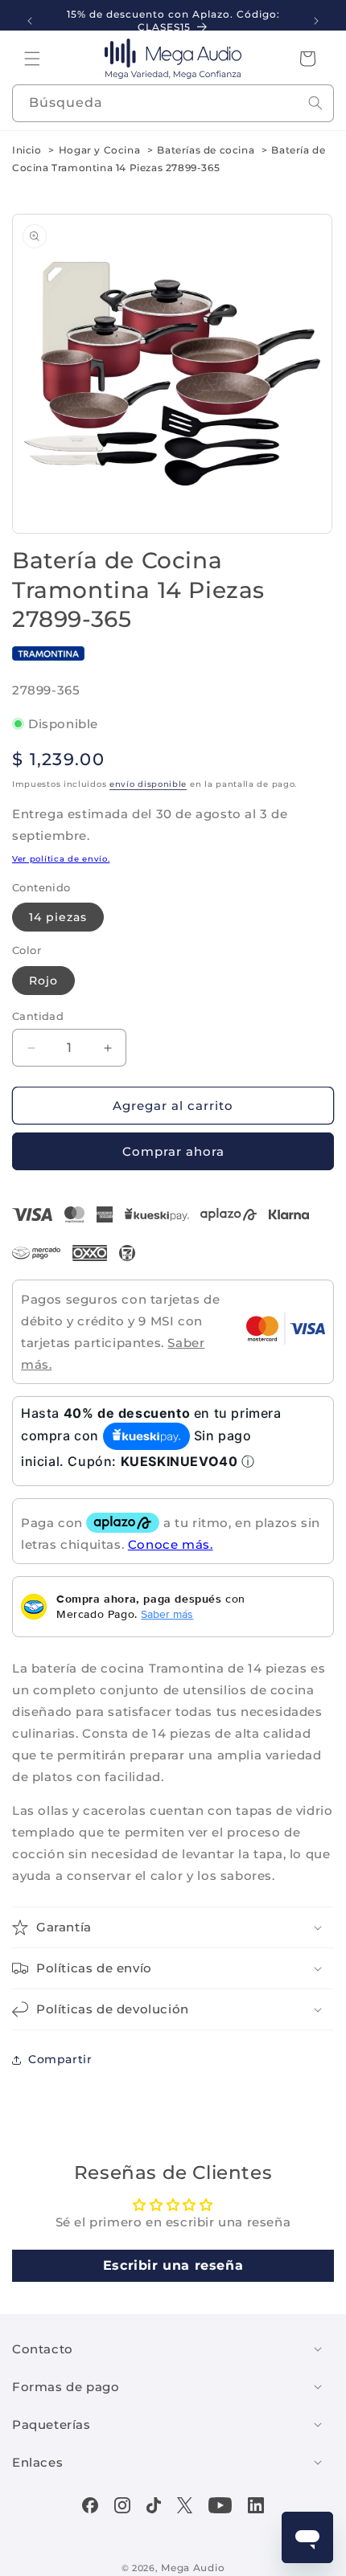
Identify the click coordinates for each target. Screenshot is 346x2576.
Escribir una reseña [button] (173, 2265)
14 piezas (58, 917)
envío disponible (148, 784)
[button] (32, 59)
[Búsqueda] (315, 103)
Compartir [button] (60, 2059)
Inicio (27, 150)
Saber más (167, 1614)
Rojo (43, 981)
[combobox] (173, 103)
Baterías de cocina (206, 150)
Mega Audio (193, 2568)
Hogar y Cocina (99, 150)
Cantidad (38, 1016)
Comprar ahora (173, 1151)
